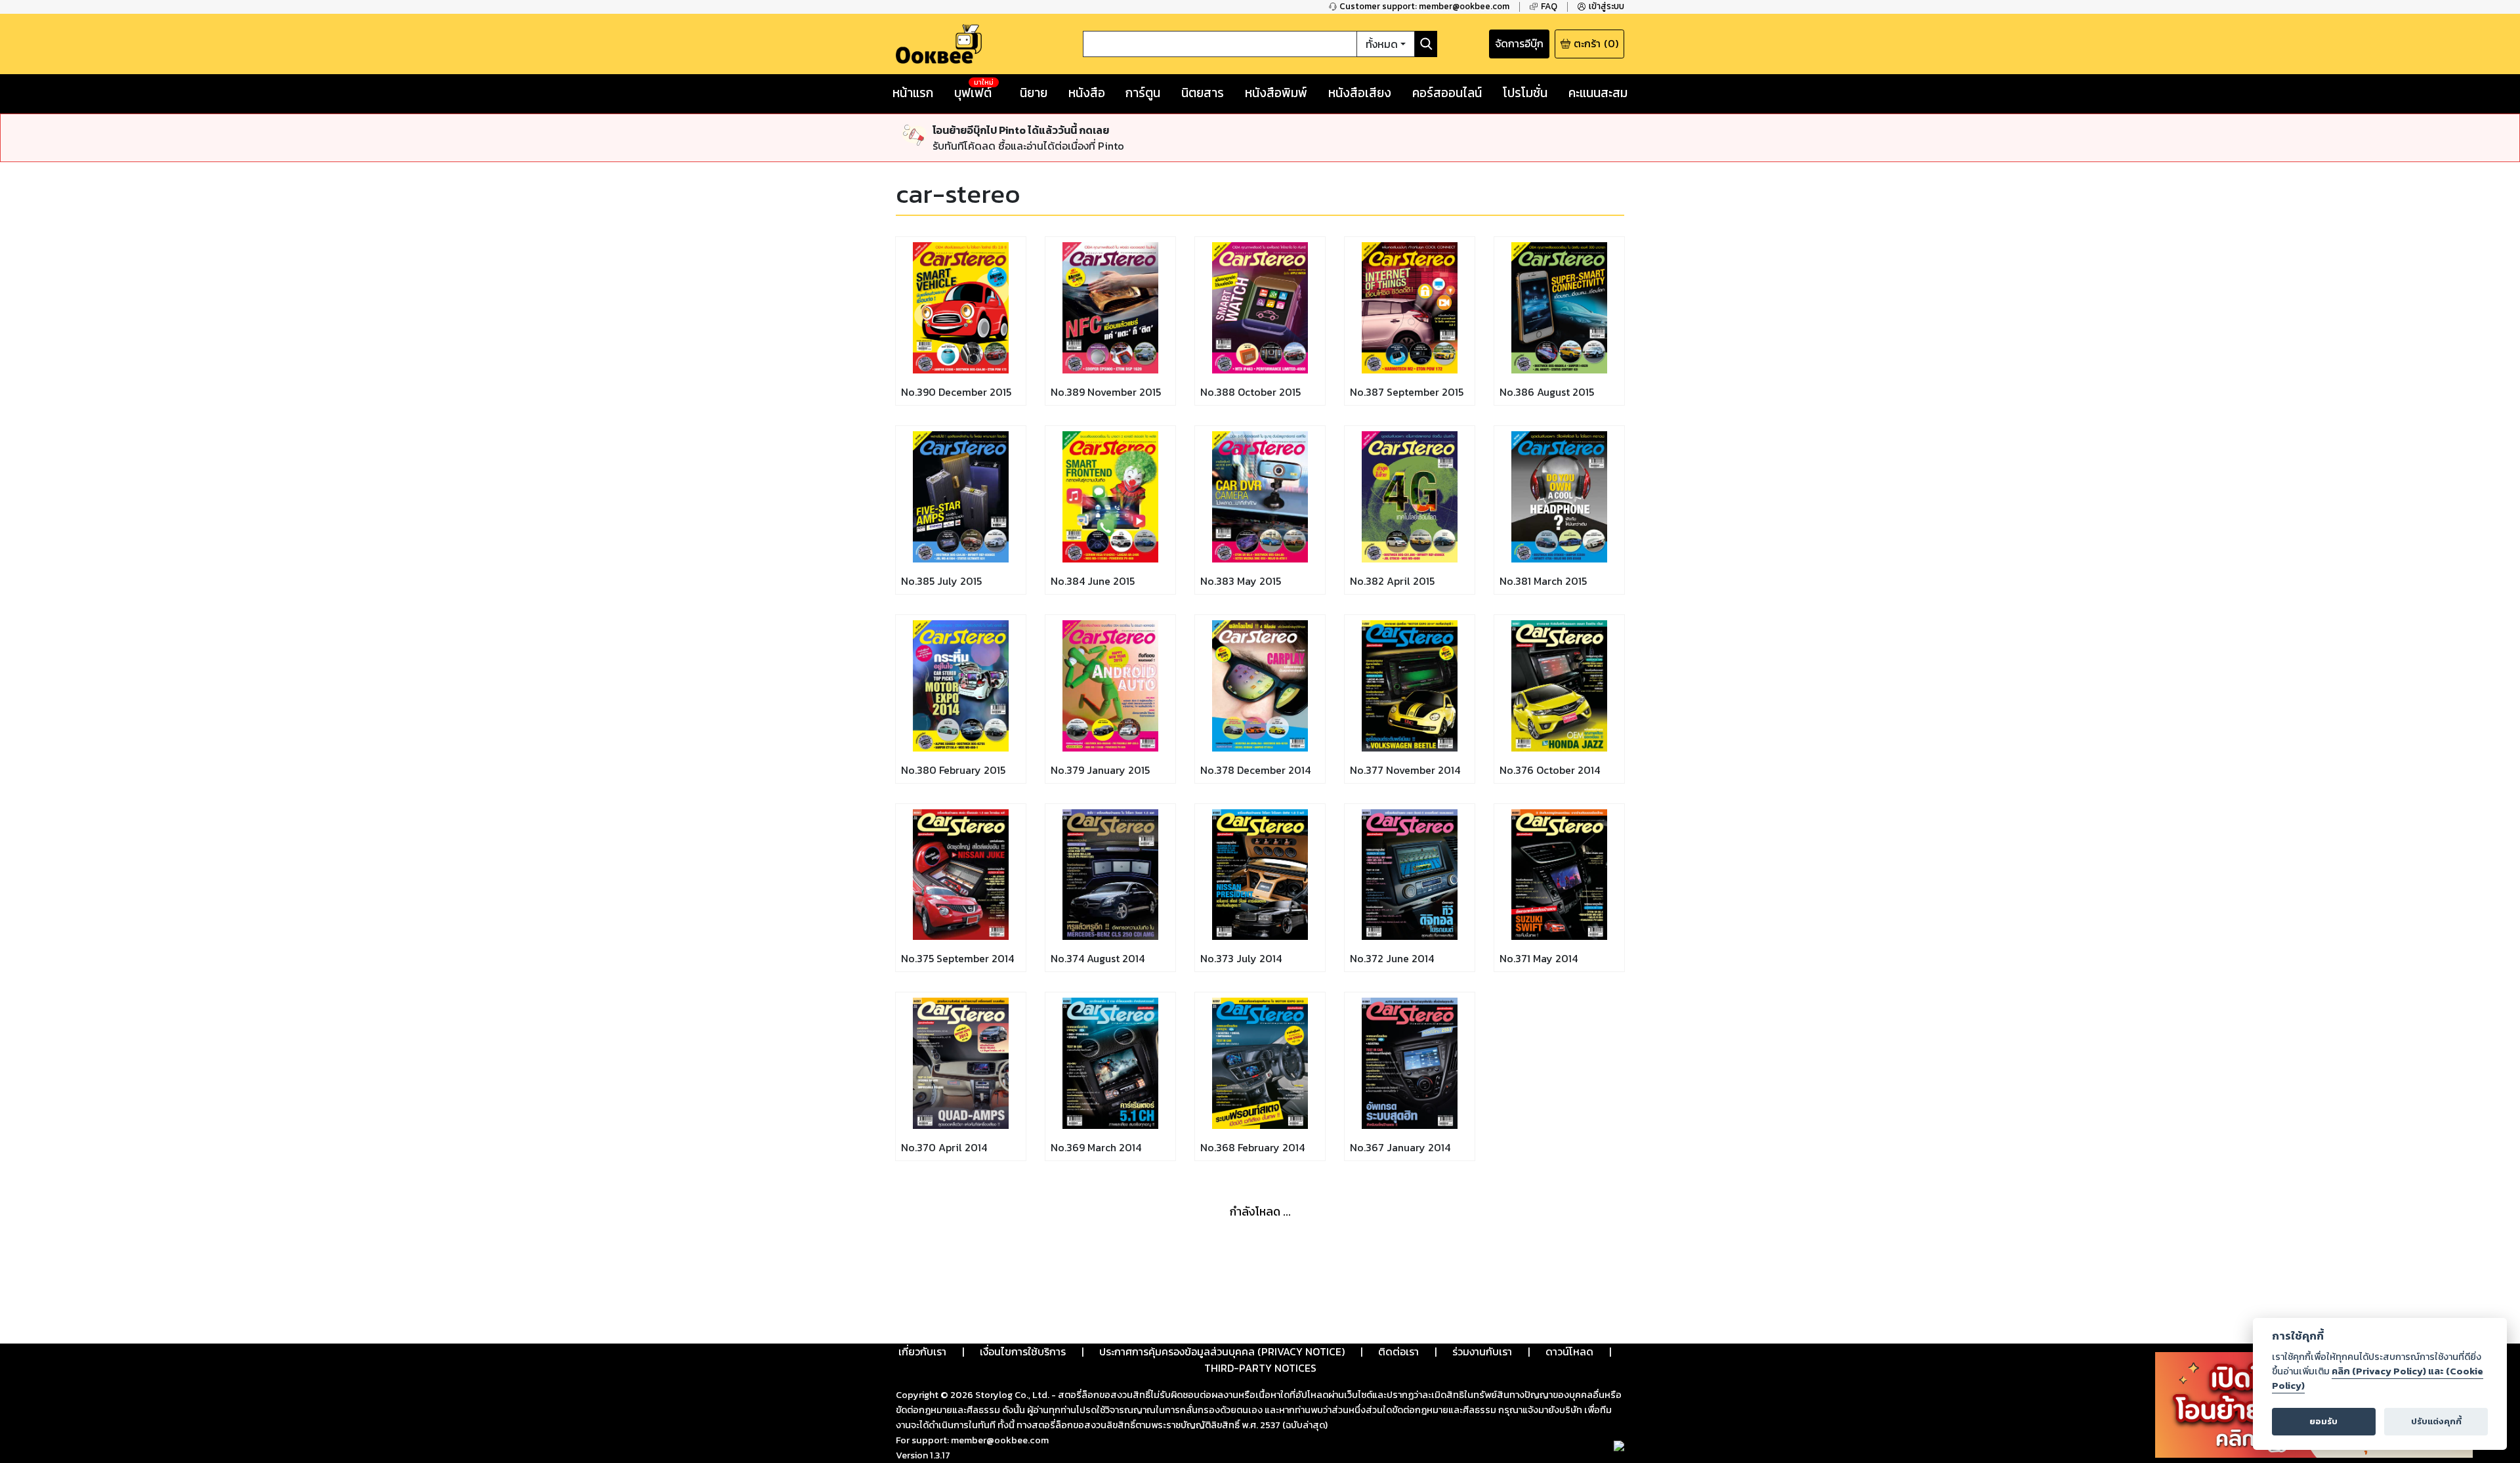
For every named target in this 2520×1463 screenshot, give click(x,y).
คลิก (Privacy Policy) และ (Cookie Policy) (2378, 1378)
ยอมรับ (2323, 1421)
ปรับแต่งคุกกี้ (2436, 1421)
